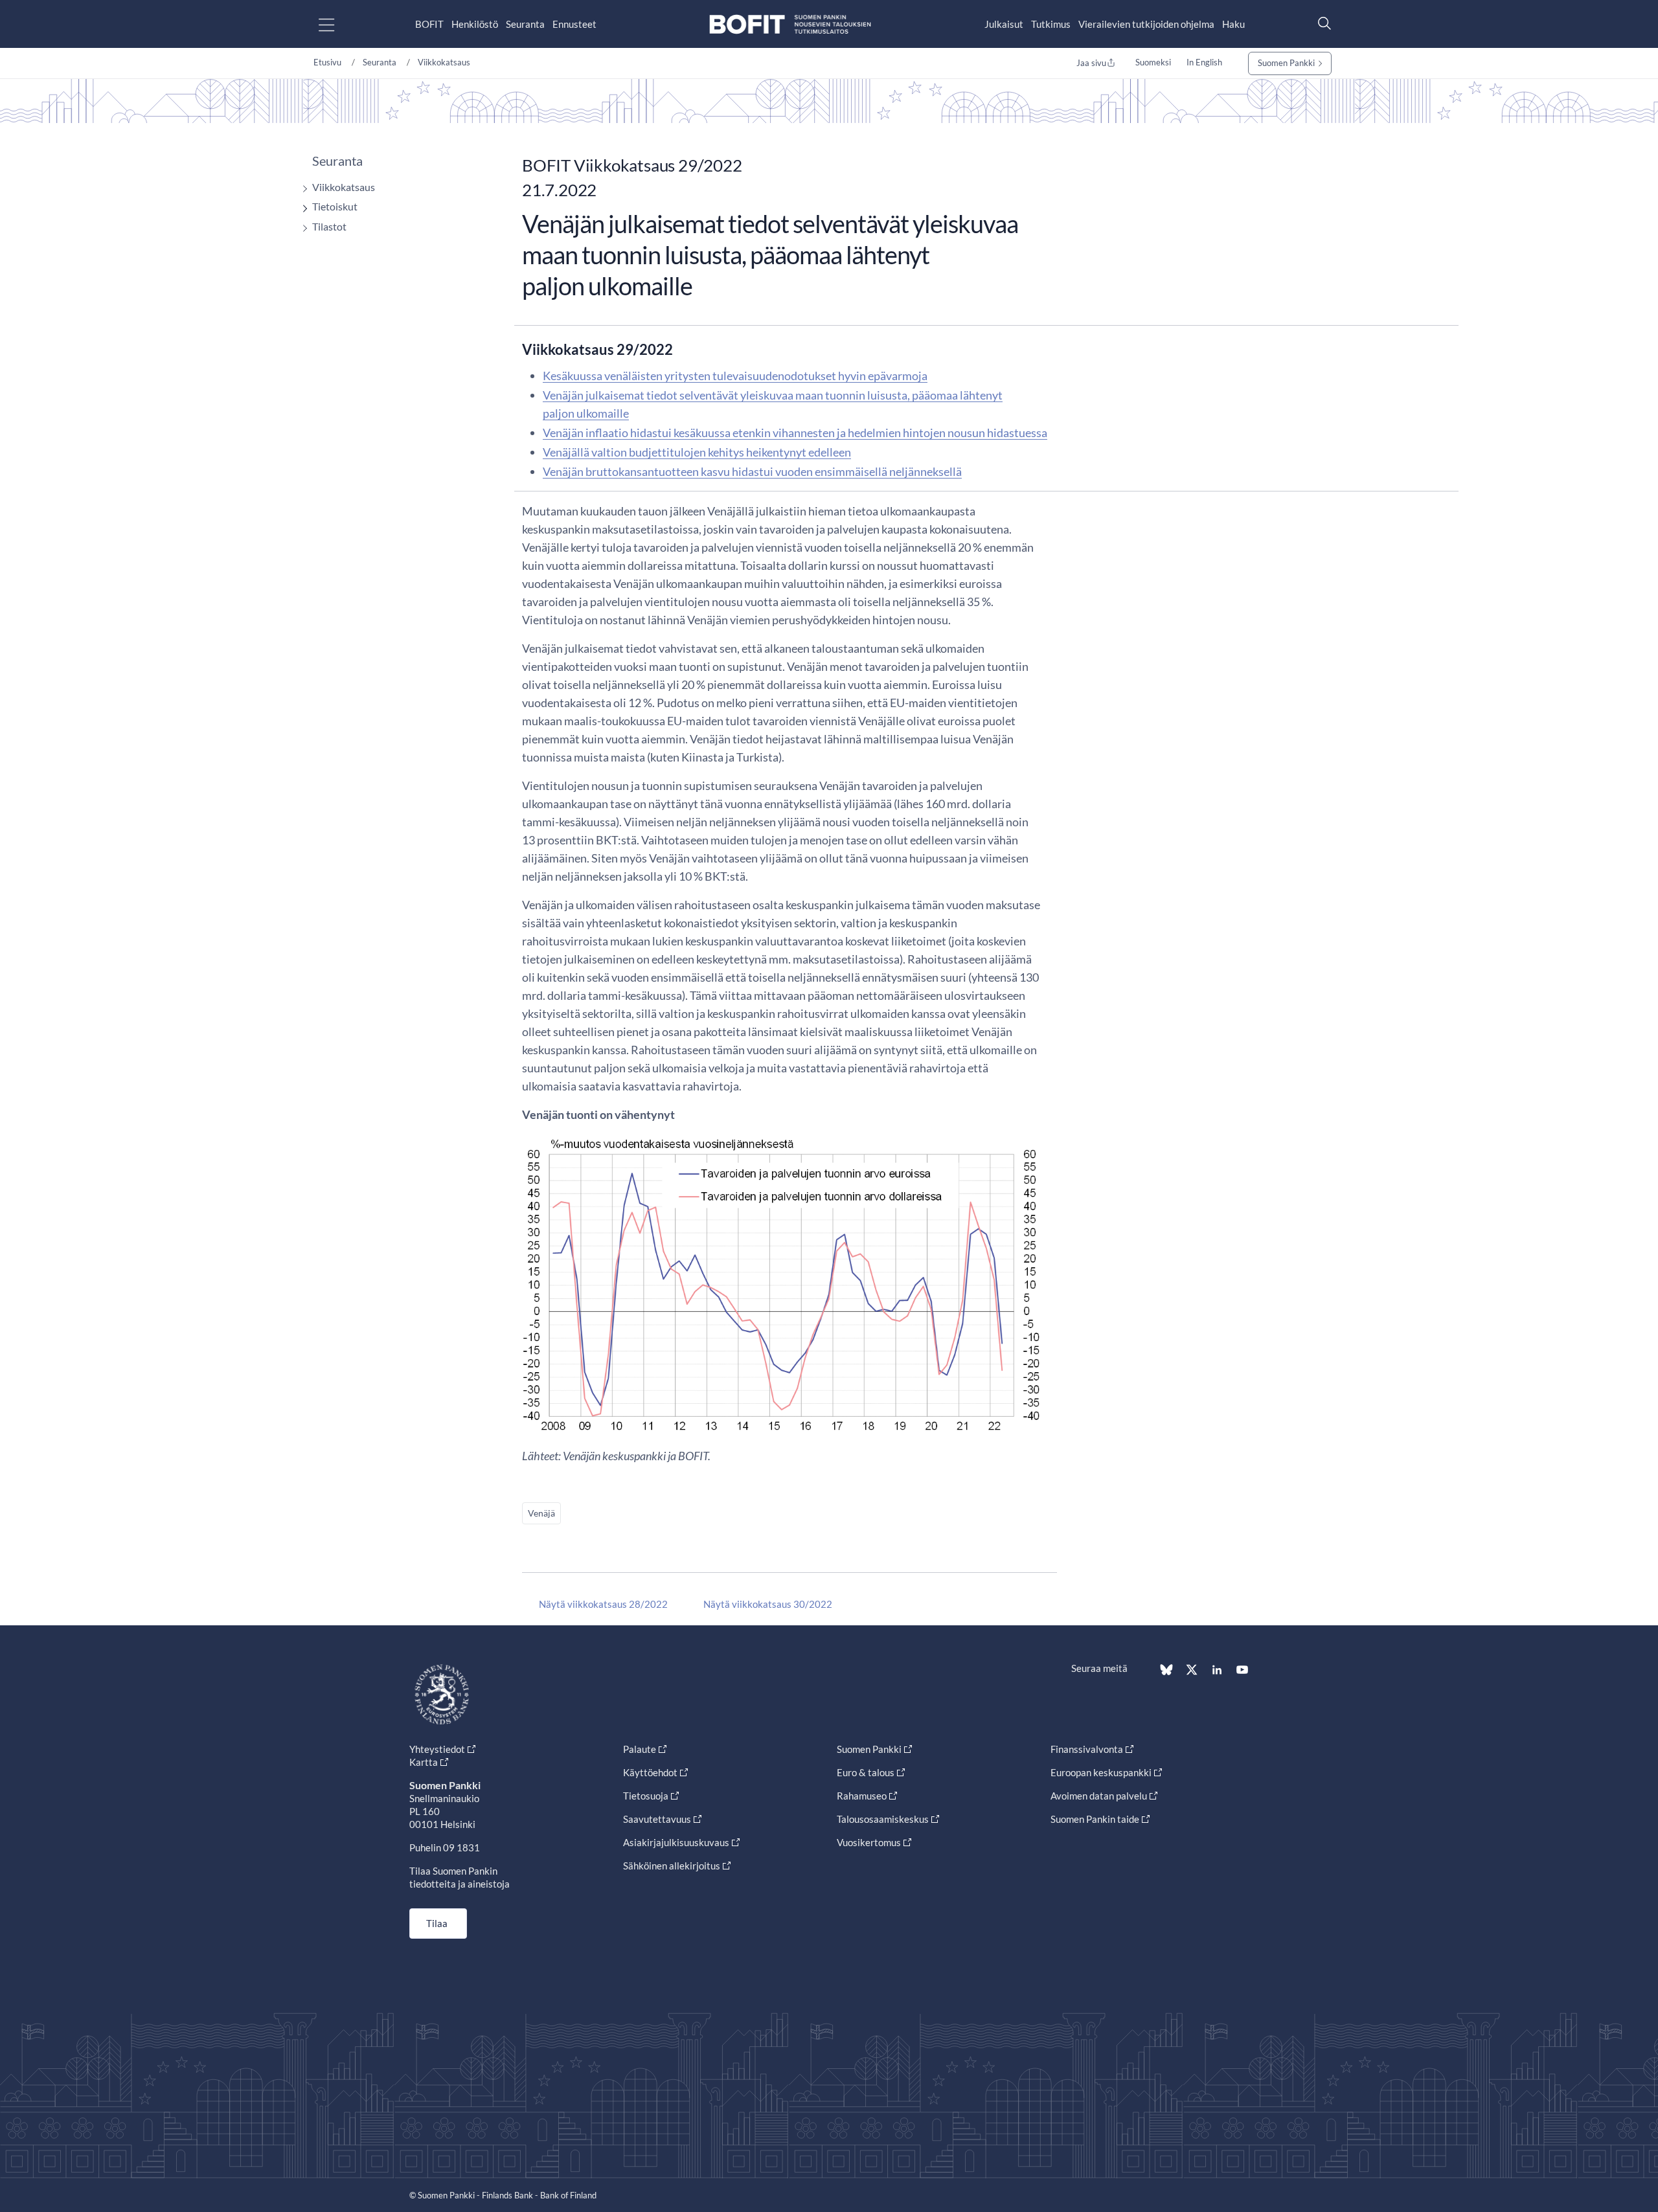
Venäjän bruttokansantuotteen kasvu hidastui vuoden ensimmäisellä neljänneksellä (752, 471)
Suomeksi (1153, 62)
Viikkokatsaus (444, 62)
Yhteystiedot (437, 1749)
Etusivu (327, 62)
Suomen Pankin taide (1095, 1819)
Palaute (640, 1749)
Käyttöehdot (650, 1772)
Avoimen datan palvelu (1099, 1796)
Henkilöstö (475, 24)
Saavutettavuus (657, 1819)
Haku (1233, 24)
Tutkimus (1051, 24)
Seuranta (525, 24)
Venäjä (541, 1513)
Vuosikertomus (869, 1842)
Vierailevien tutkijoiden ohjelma (1146, 24)
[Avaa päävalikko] (338, 24)
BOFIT (429, 24)
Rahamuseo (862, 1796)
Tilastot (329, 226)
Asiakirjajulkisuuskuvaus (676, 1842)
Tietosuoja (646, 1796)
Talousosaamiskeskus (883, 1819)
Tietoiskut (335, 206)
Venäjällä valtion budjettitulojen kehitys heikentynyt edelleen (697, 452)
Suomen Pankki (1286, 63)
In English (1204, 62)
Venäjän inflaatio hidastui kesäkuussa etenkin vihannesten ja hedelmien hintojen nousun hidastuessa (795, 433)
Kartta (424, 1762)
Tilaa (437, 1923)
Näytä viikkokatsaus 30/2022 (768, 1604)
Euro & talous (866, 1772)
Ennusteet (574, 24)
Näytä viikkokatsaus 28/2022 (603, 1604)
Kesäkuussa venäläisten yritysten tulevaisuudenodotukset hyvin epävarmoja (735, 376)
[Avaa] (302, 189)
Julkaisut (1004, 24)
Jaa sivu (1091, 63)
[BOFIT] (790, 24)
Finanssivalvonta (1087, 1749)
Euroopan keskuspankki (1101, 1772)
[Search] (1321, 23)
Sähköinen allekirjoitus (672, 1866)
